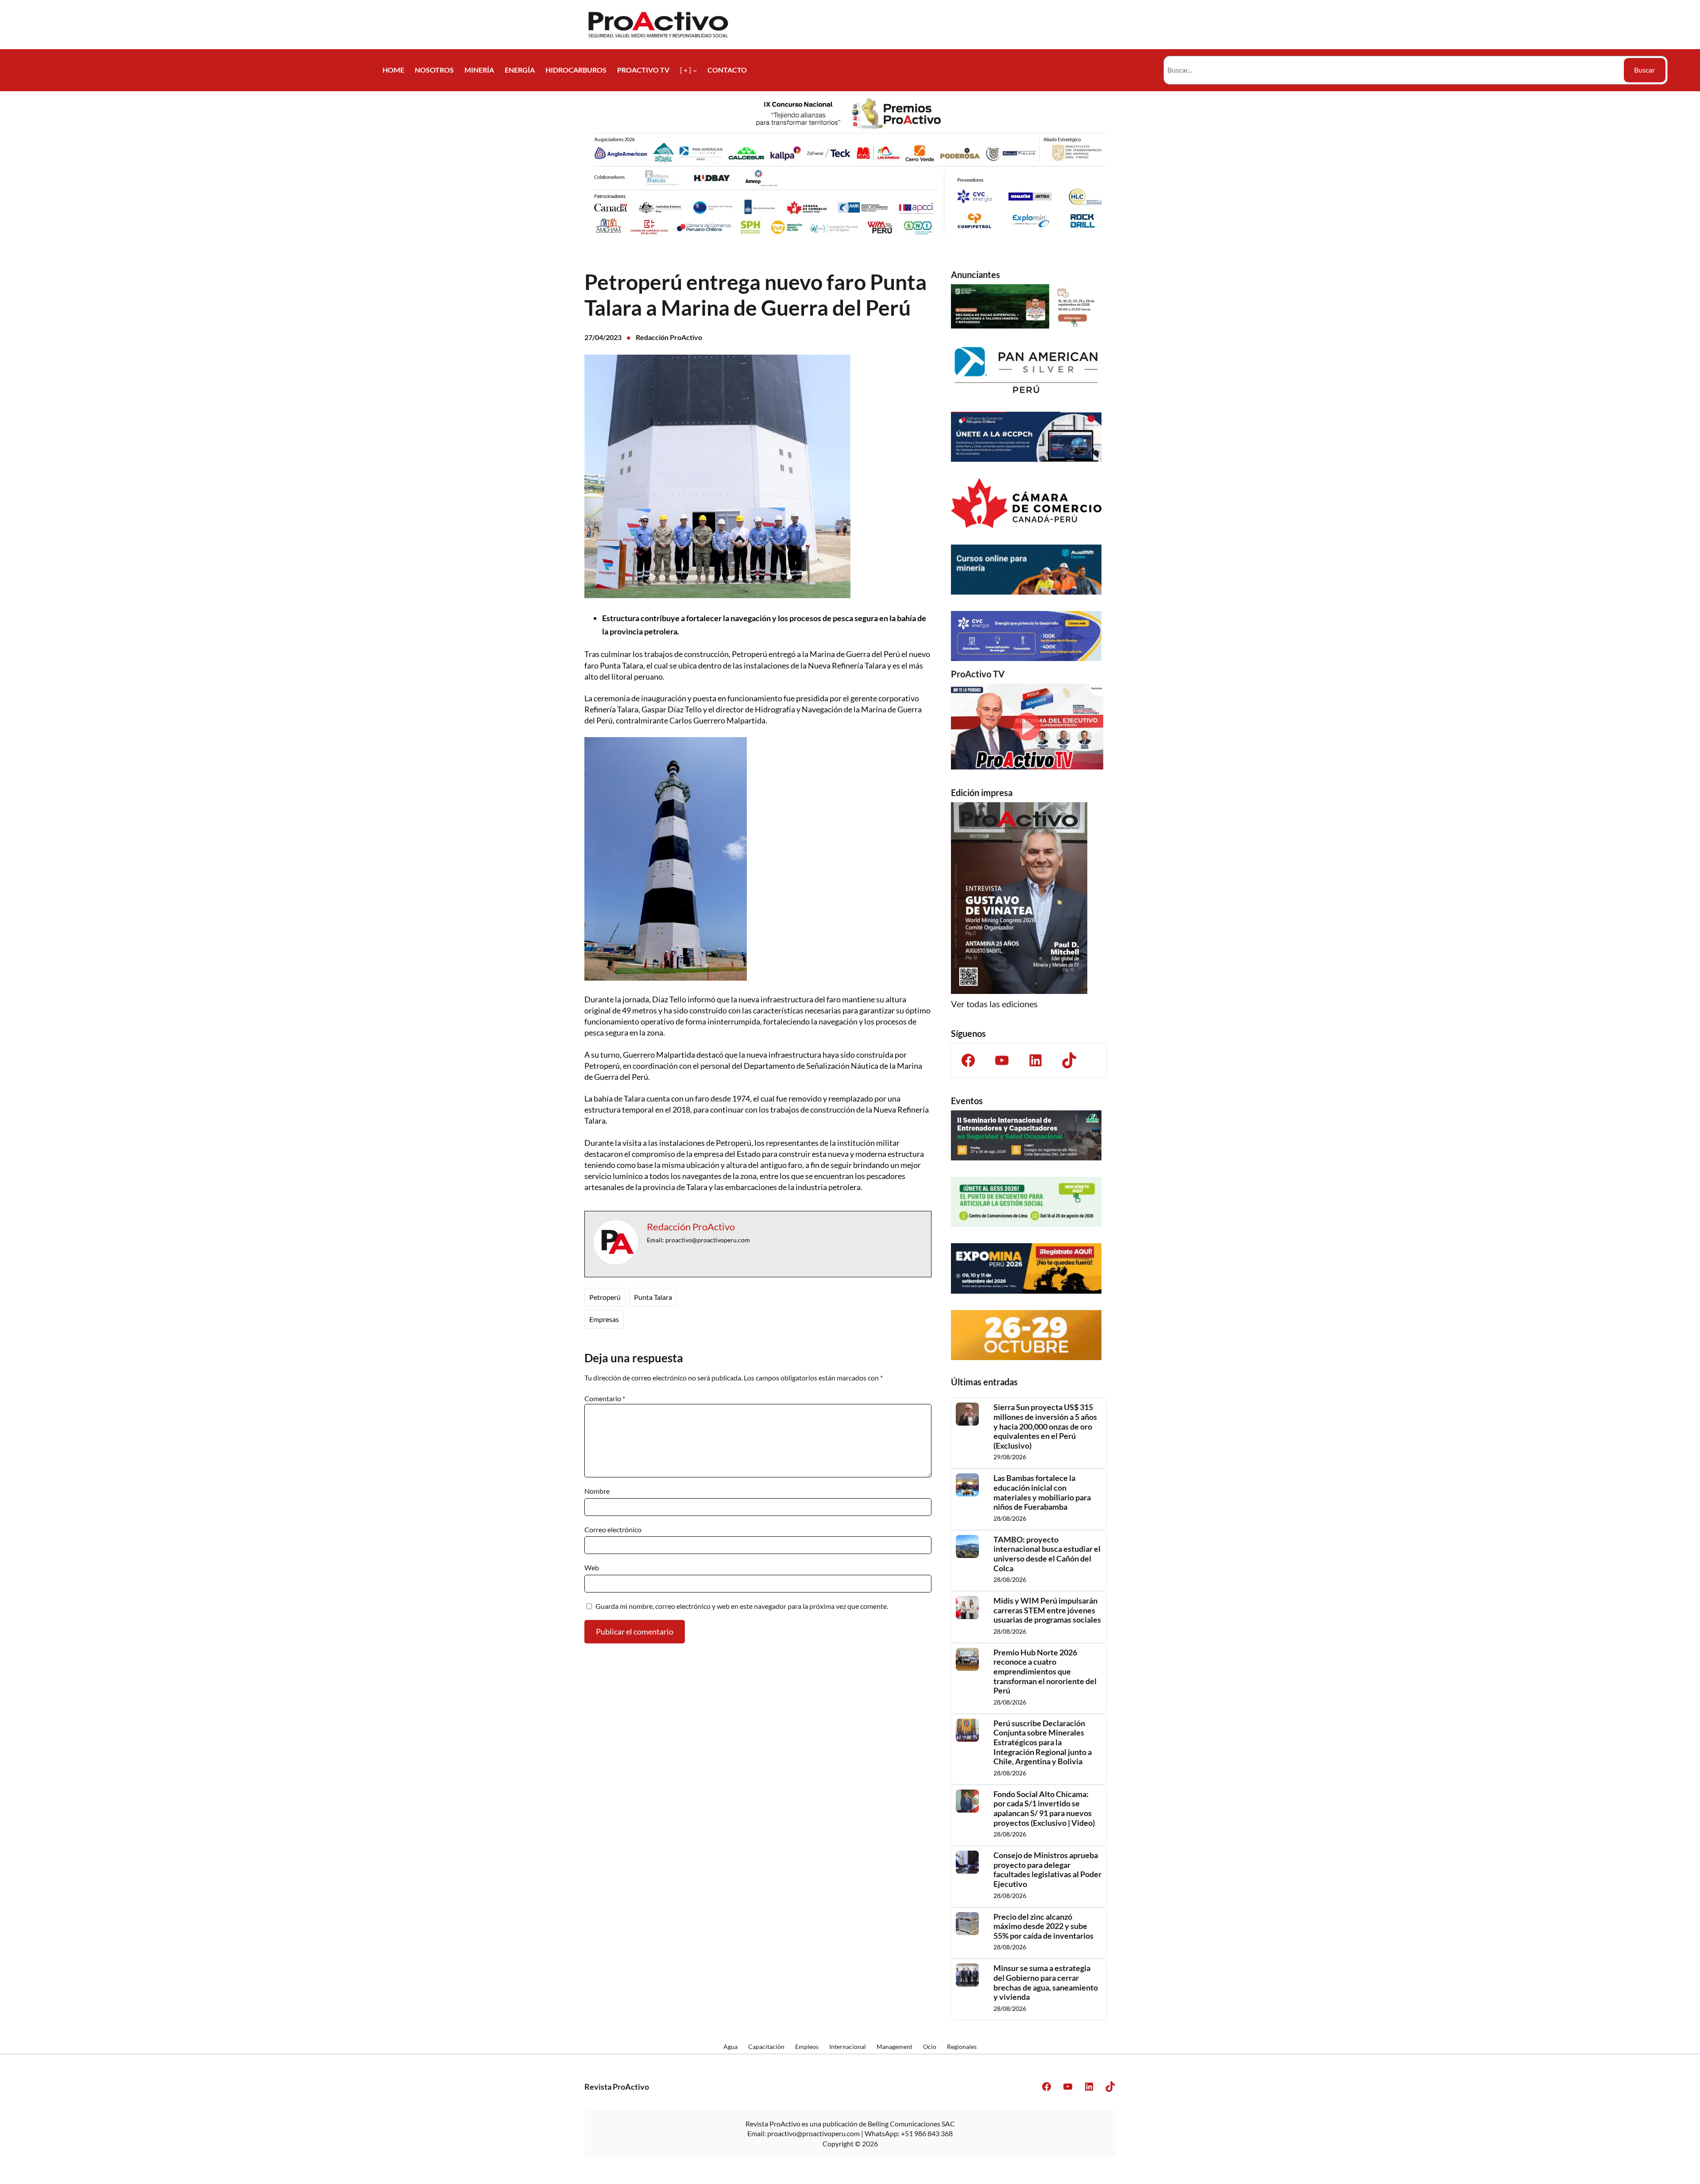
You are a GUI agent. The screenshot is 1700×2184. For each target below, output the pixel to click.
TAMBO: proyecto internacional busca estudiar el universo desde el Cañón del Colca (1047, 1554)
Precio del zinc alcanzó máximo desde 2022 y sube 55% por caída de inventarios (1043, 1926)
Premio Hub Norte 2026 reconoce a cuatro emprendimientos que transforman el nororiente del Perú (1045, 1672)
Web (592, 1567)
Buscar (1644, 70)
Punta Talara (653, 1297)
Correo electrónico (613, 1529)
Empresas (604, 1319)
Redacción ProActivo (669, 337)
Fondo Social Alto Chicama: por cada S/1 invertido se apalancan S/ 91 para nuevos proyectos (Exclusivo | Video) (1044, 1809)
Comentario (605, 1398)
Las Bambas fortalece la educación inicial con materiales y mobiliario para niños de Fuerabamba (1042, 1492)
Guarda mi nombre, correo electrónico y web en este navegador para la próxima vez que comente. (742, 1606)
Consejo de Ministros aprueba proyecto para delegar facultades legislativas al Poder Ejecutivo (1047, 1870)
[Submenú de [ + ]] (695, 70)
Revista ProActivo (617, 2087)
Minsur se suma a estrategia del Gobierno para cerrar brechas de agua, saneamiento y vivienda (1046, 1983)
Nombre (597, 1491)
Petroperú (605, 1297)
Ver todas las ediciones (994, 1004)
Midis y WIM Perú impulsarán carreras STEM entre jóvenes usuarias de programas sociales (1047, 1610)
